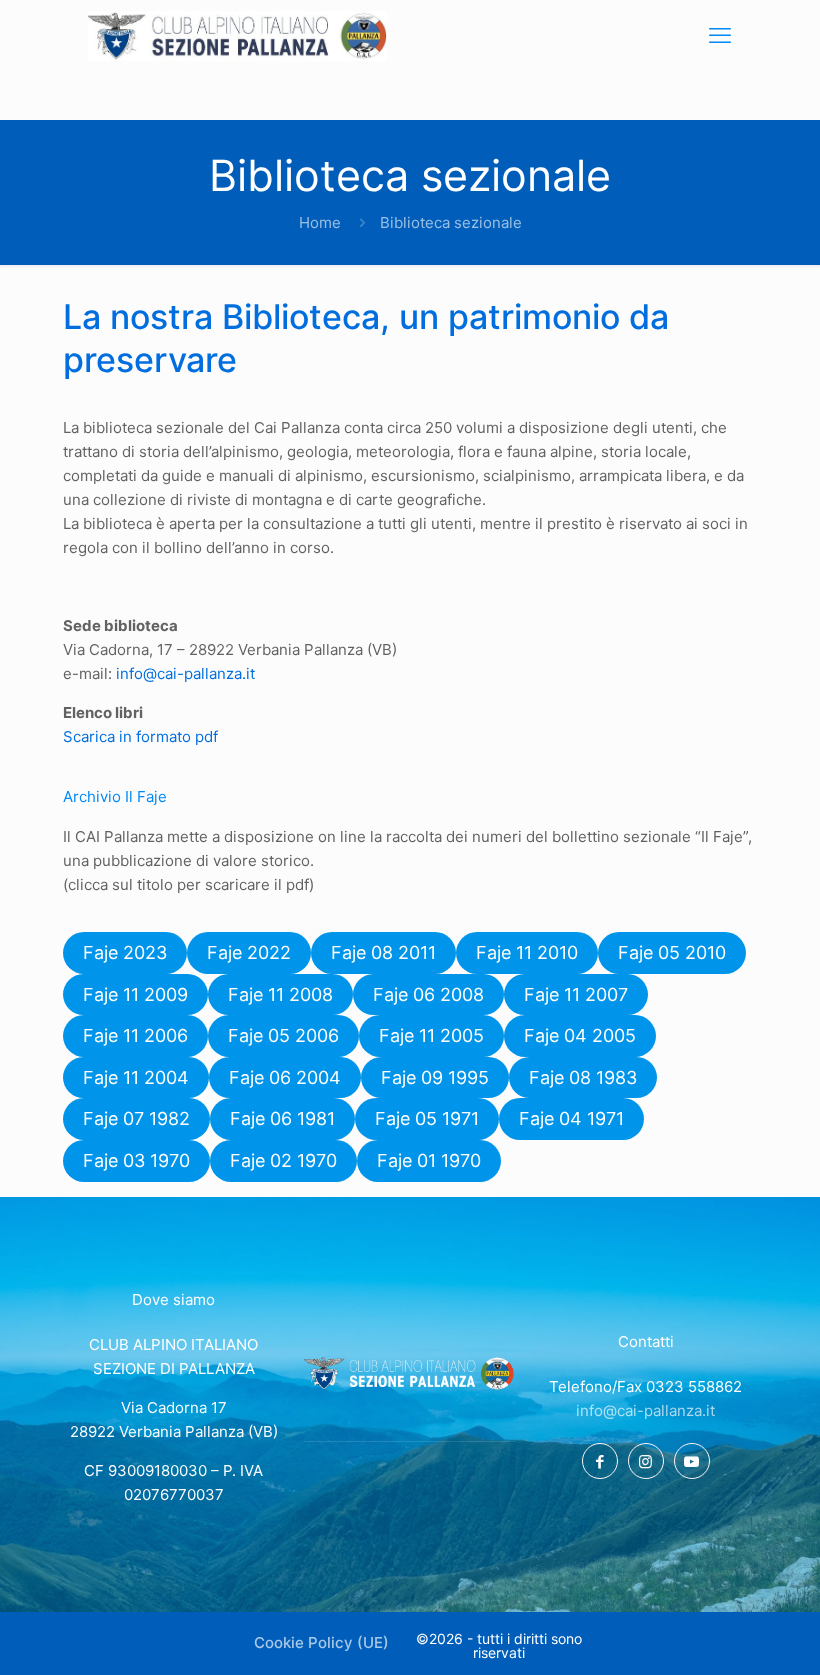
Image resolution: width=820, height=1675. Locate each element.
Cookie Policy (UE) (321, 1642)
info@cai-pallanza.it (185, 673)
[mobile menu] (720, 35)
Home (320, 222)
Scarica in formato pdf (140, 736)
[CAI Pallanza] (237, 35)
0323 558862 (694, 1386)
